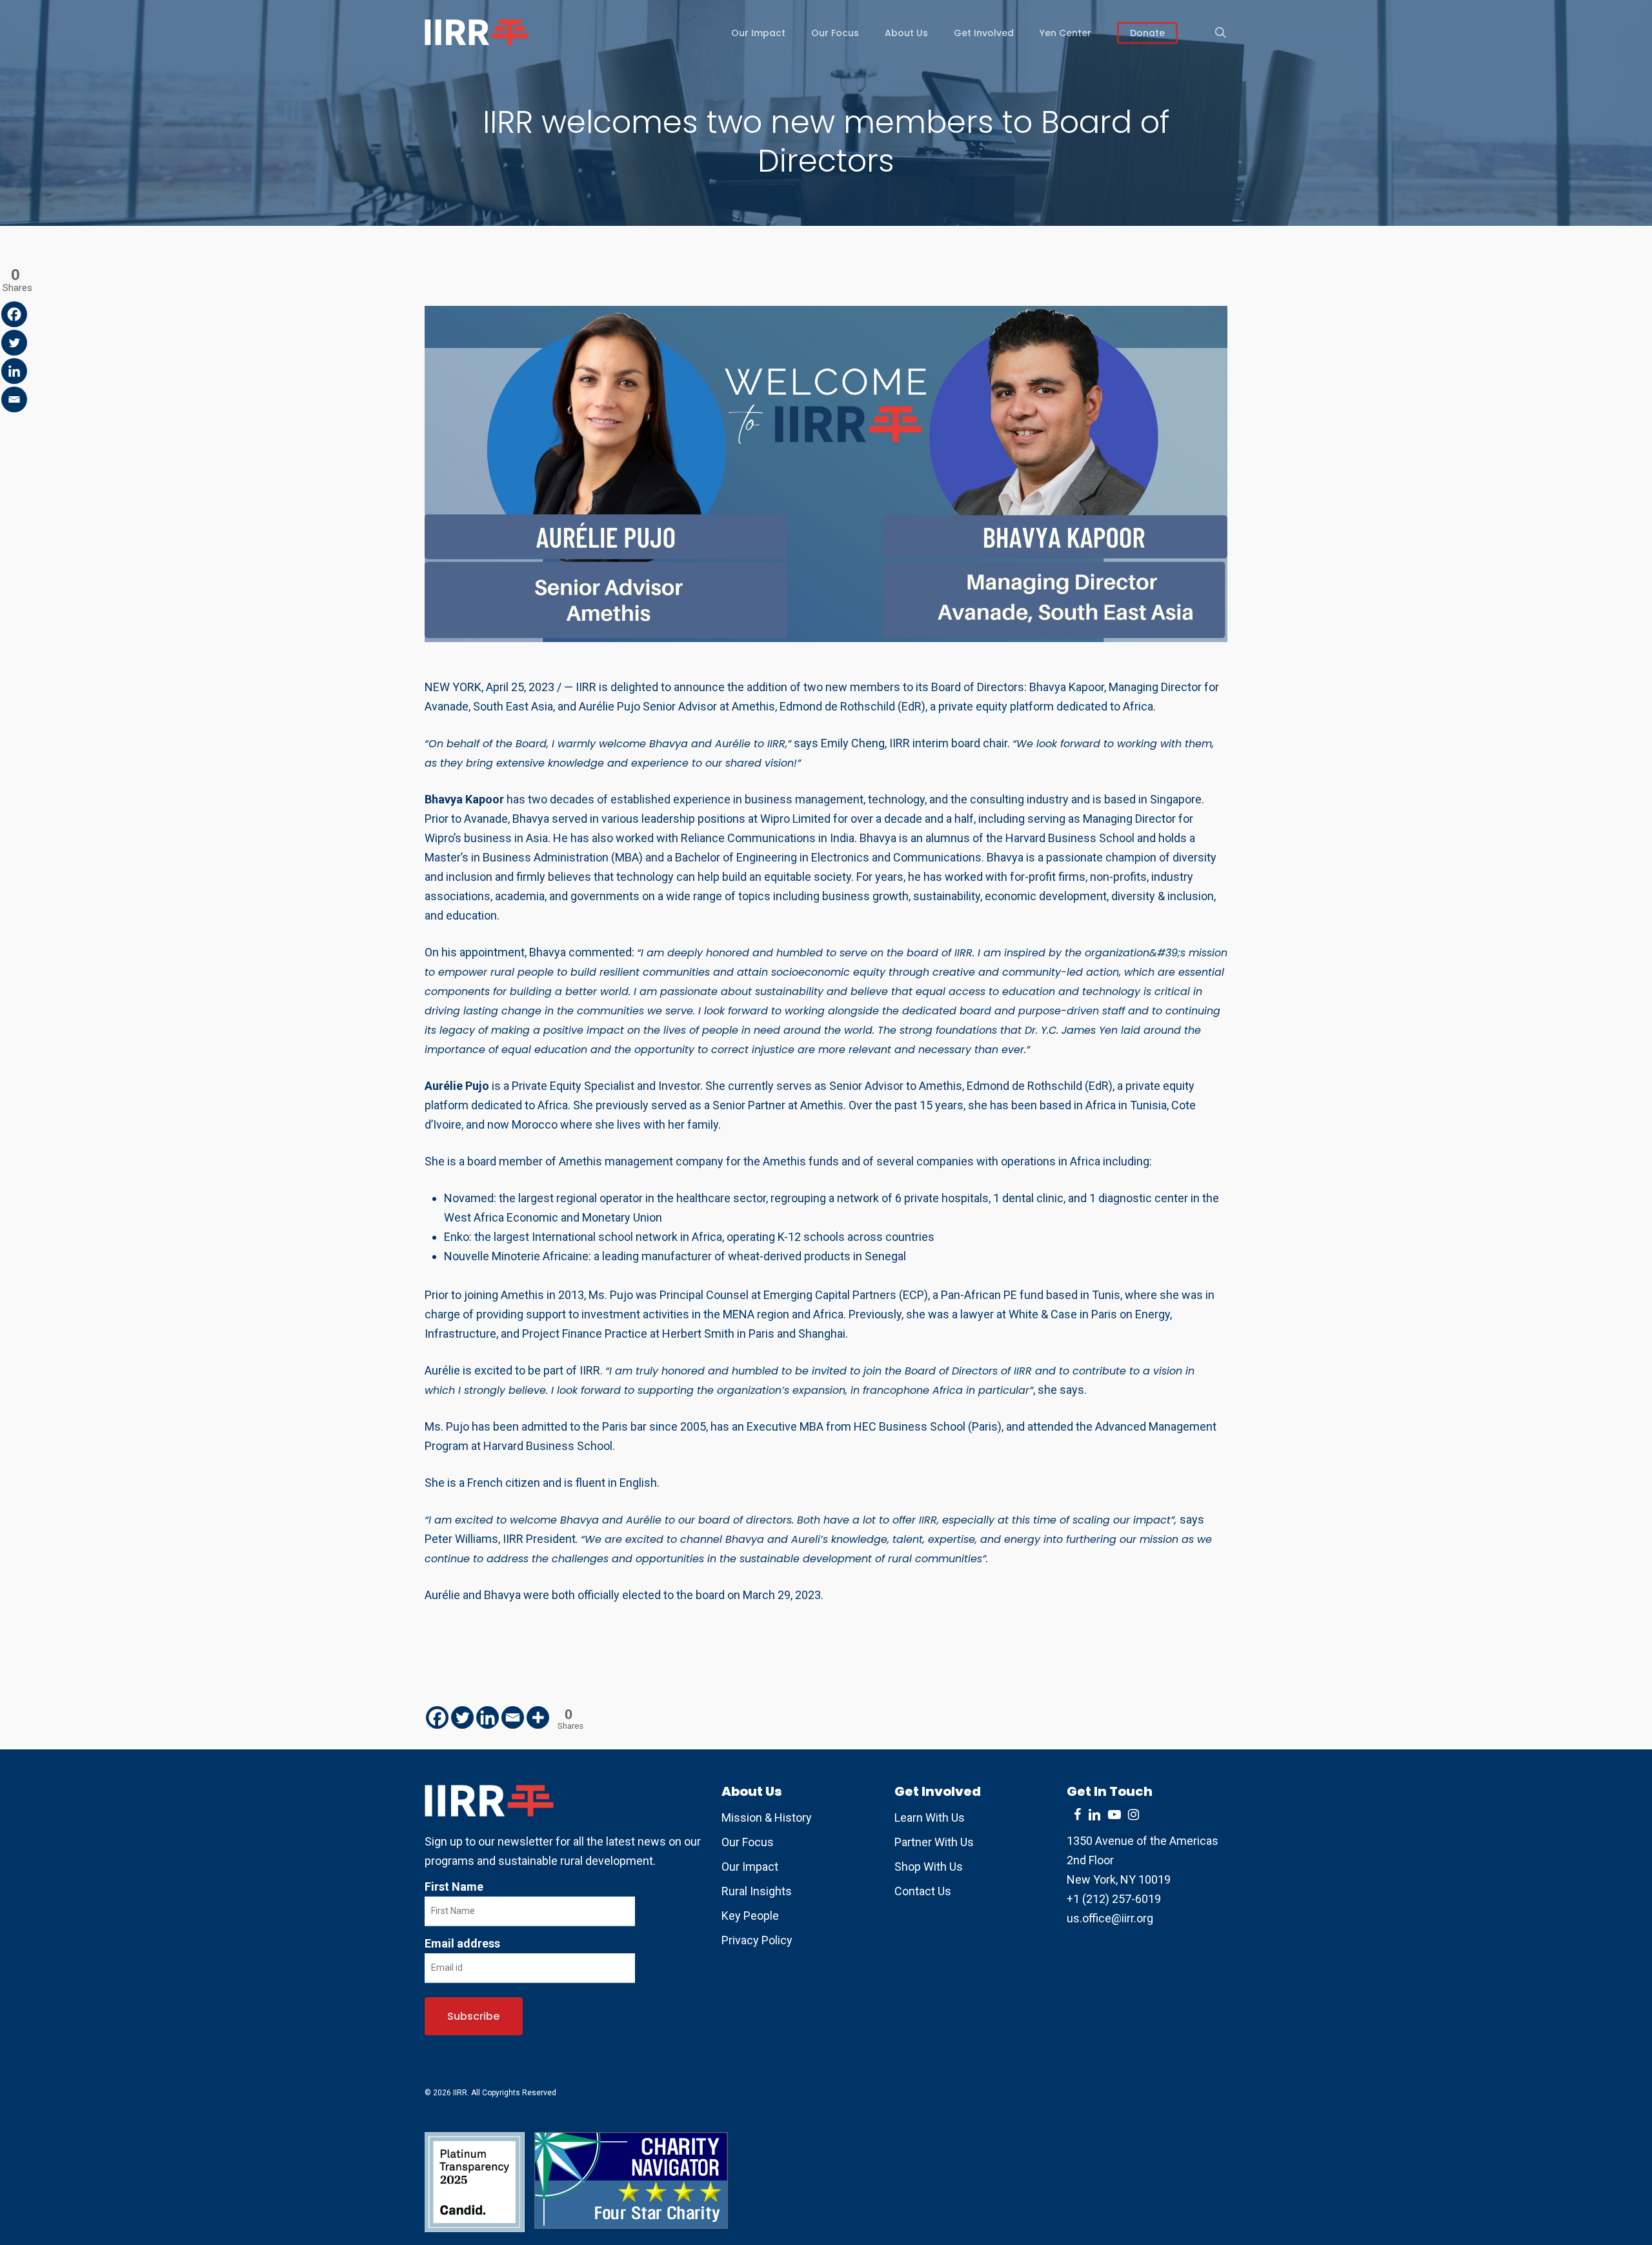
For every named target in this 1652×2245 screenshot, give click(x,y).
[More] (538, 1717)
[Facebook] (437, 1717)
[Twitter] (462, 1717)
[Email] (513, 1717)
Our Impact (750, 1867)
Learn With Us (930, 1817)
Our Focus (748, 1842)
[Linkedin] (488, 1717)
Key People (750, 1916)
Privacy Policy (757, 1940)
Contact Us (923, 1891)
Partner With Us (934, 1842)
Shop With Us (929, 1867)
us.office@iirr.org (1110, 1918)
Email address (462, 1943)
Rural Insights (757, 1891)
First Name (454, 1887)
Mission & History (767, 1817)
